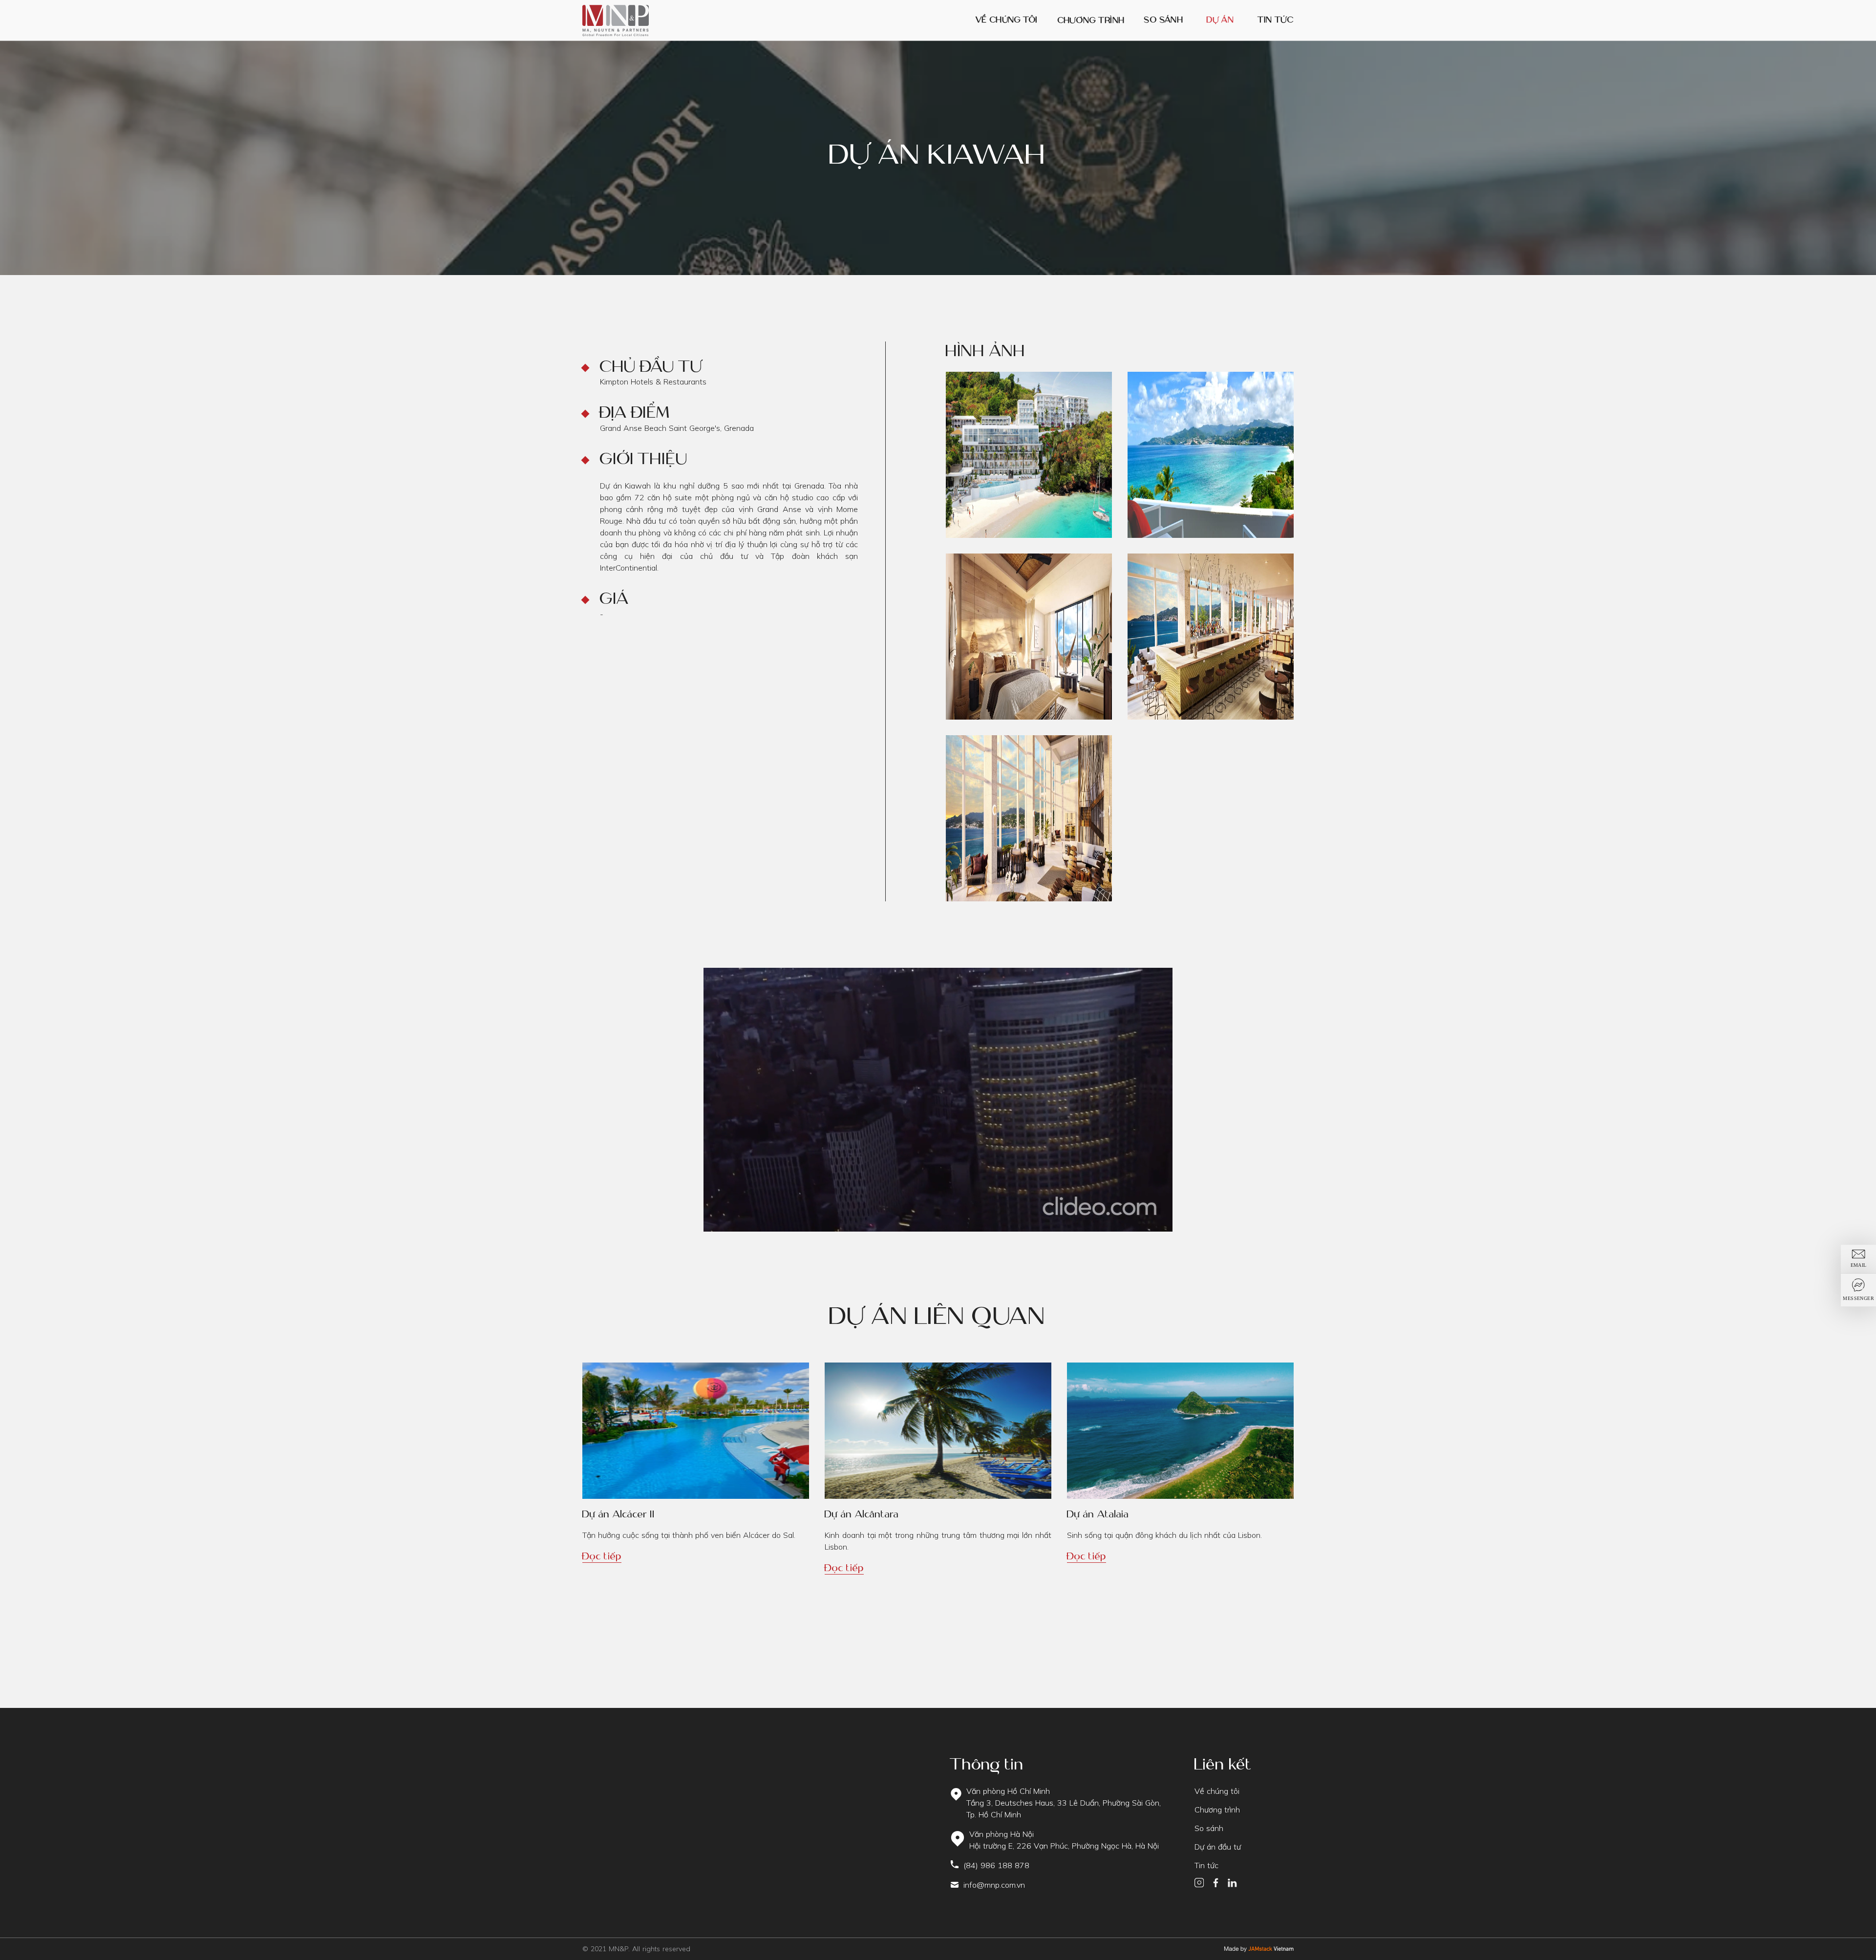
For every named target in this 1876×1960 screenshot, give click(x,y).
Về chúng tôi (1007, 20)
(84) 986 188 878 (996, 1865)
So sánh (1164, 21)
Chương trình (1091, 20)
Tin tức (1276, 20)
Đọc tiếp (602, 1556)
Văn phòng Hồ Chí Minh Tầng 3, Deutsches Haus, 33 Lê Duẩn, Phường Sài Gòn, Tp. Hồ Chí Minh (1064, 1803)
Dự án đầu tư (1218, 1847)
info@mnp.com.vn (994, 1885)
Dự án (1220, 20)
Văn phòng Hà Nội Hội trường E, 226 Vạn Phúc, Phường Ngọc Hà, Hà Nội (1064, 1840)
